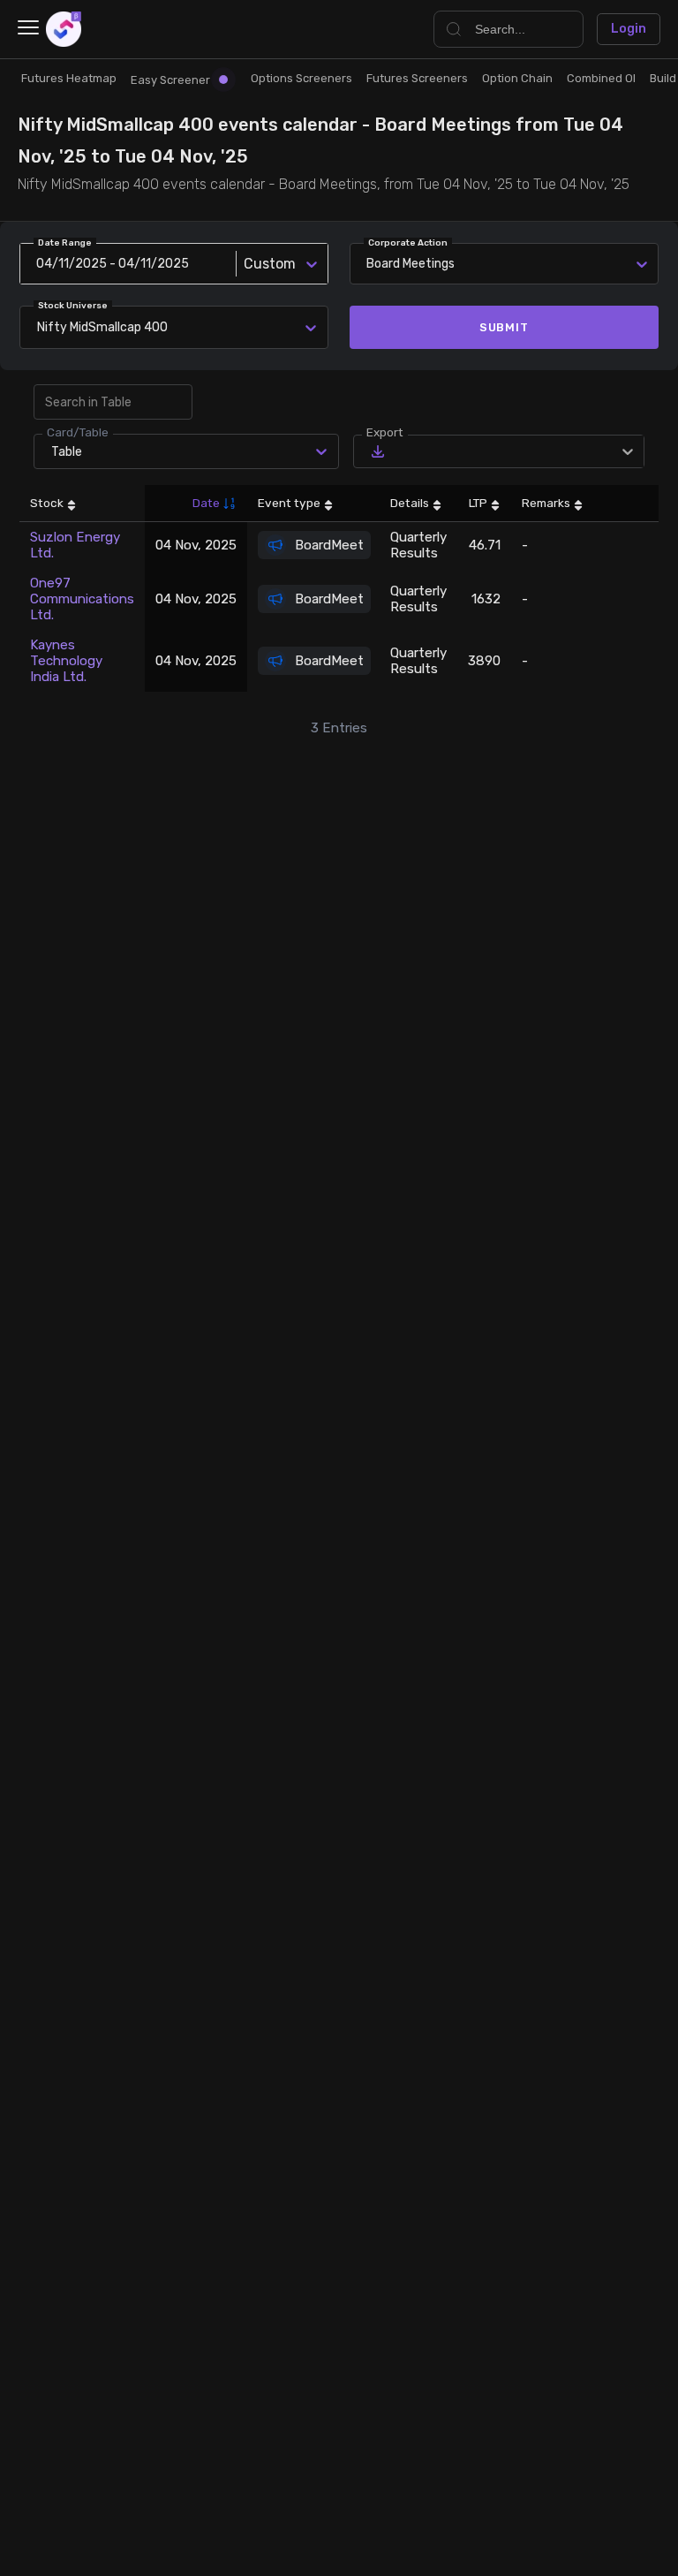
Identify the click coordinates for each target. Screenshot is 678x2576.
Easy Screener (170, 80)
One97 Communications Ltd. (82, 599)
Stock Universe (73, 306)
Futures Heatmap (69, 78)
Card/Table (78, 432)
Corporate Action (408, 243)
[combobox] (40, 327)
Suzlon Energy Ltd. (75, 545)
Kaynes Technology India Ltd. (66, 661)
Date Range (65, 243)
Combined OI (601, 78)
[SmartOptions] (64, 29)
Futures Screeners (417, 78)
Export (385, 432)
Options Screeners (301, 78)
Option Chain (517, 78)
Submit (504, 327)
